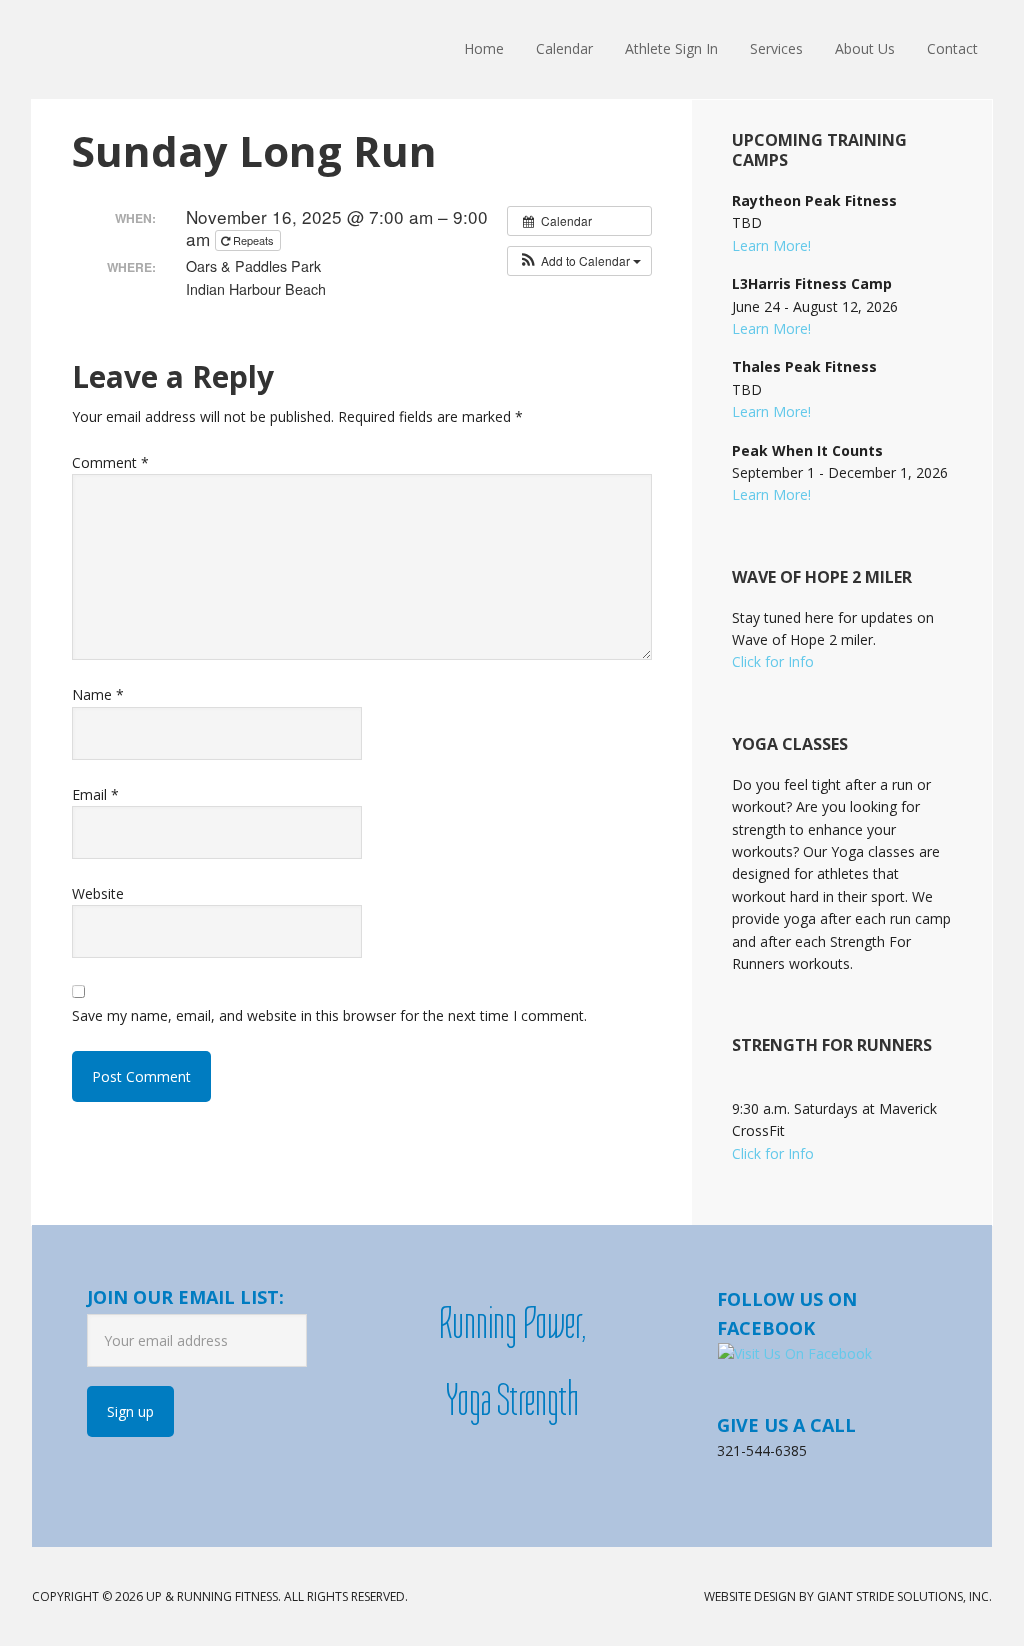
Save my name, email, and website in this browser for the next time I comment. (329, 1015)
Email (95, 794)
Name (98, 694)
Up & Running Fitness (162, 50)
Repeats (253, 240)
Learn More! (771, 245)
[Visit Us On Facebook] (794, 1353)
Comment (110, 462)
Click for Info (773, 661)
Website (98, 893)
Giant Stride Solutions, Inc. (904, 1596)
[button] (579, 261)
